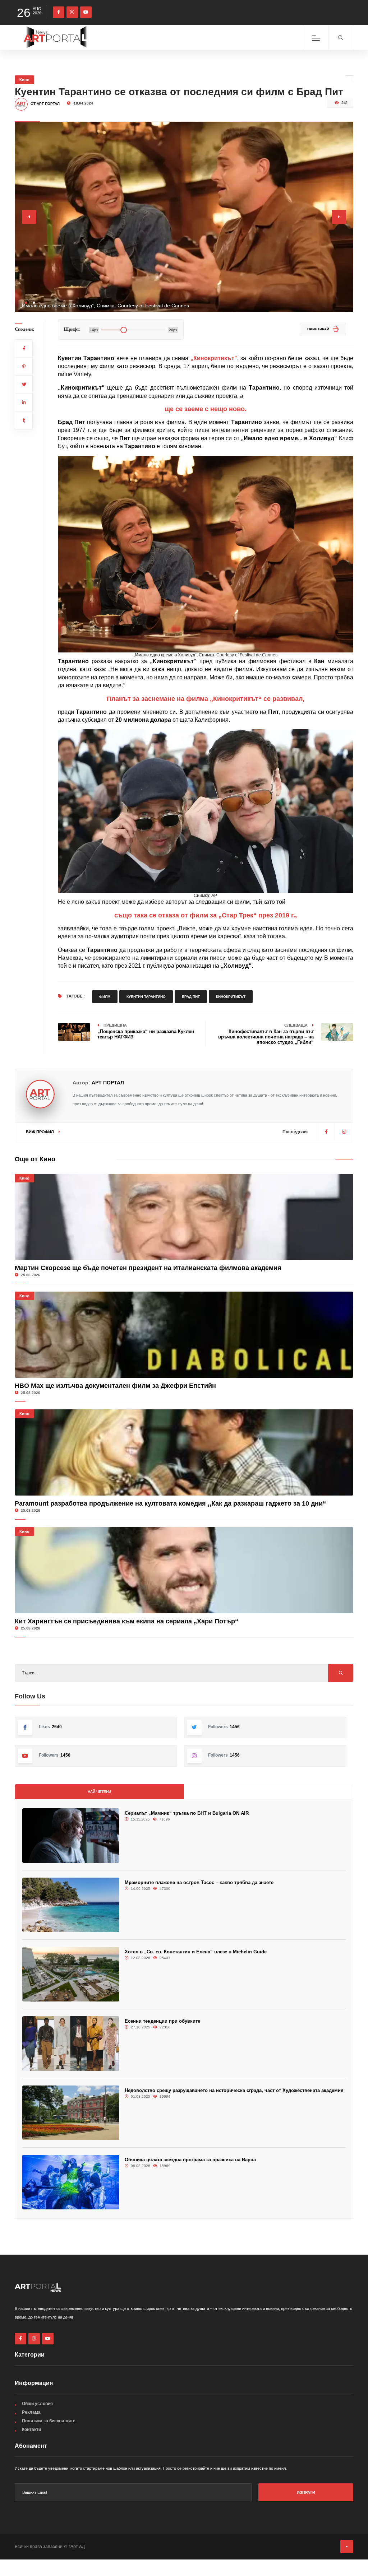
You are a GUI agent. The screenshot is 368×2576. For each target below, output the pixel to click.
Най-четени (99, 1792)
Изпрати (306, 2492)
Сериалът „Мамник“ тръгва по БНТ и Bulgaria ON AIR (187, 1813)
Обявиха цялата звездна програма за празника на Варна (190, 2160)
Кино (24, 80)
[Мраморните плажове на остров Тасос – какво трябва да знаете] (71, 1905)
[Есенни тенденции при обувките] (71, 2043)
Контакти (31, 2429)
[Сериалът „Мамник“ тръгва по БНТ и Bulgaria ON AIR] (71, 1836)
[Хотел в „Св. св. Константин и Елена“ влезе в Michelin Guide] (71, 1974)
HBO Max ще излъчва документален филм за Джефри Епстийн (115, 1386)
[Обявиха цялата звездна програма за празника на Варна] (71, 2182)
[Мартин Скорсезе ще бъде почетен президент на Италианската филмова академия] (184, 1217)
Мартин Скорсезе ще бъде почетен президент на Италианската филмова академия (148, 1268)
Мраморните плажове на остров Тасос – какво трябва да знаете (199, 1882)
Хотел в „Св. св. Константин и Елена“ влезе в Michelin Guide (196, 1952)
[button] (26, 303)
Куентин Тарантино (146, 997)
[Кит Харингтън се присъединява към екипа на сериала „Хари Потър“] (184, 1570)
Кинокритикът (231, 997)
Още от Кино (35, 1159)
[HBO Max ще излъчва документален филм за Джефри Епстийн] (184, 1335)
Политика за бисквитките (49, 2421)
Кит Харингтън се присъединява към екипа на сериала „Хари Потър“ (126, 1621)
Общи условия (37, 2404)
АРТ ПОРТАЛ (108, 1083)
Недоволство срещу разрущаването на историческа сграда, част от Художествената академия (234, 2090)
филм (105, 997)
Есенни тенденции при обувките (162, 2021)
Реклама (31, 2412)
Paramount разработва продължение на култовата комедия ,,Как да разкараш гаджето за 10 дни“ (170, 1503)
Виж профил (40, 1132)
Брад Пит (191, 997)
